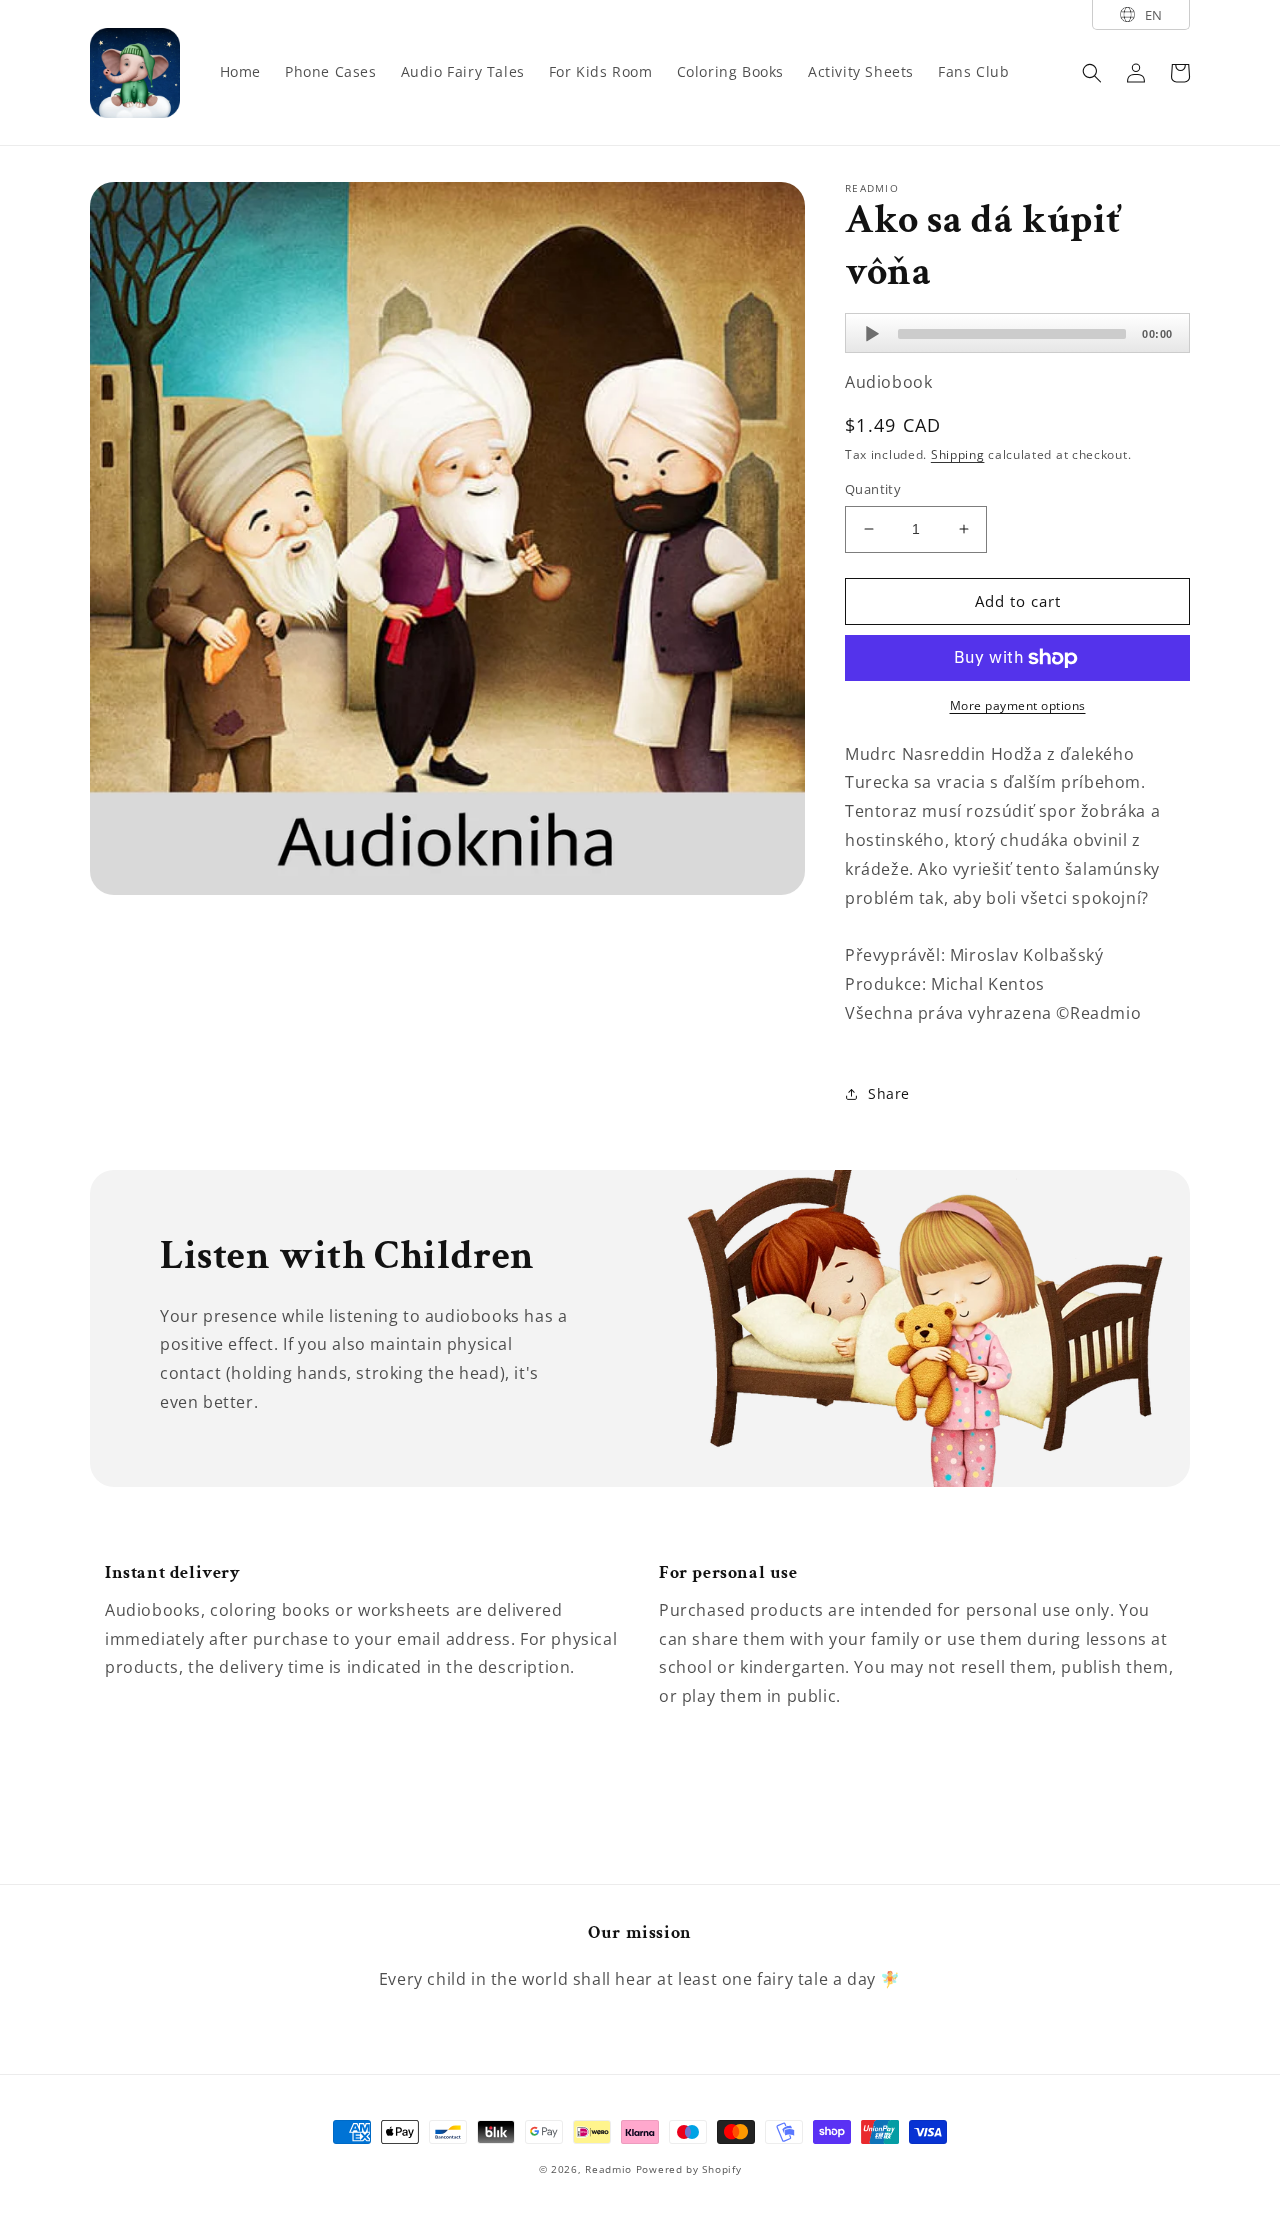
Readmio (608, 2169)
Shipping (958, 454)
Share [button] (889, 1093)
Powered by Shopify (689, 2169)
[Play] (872, 334)
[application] (1017, 333)
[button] (1092, 73)
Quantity (873, 489)
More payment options (1018, 705)
